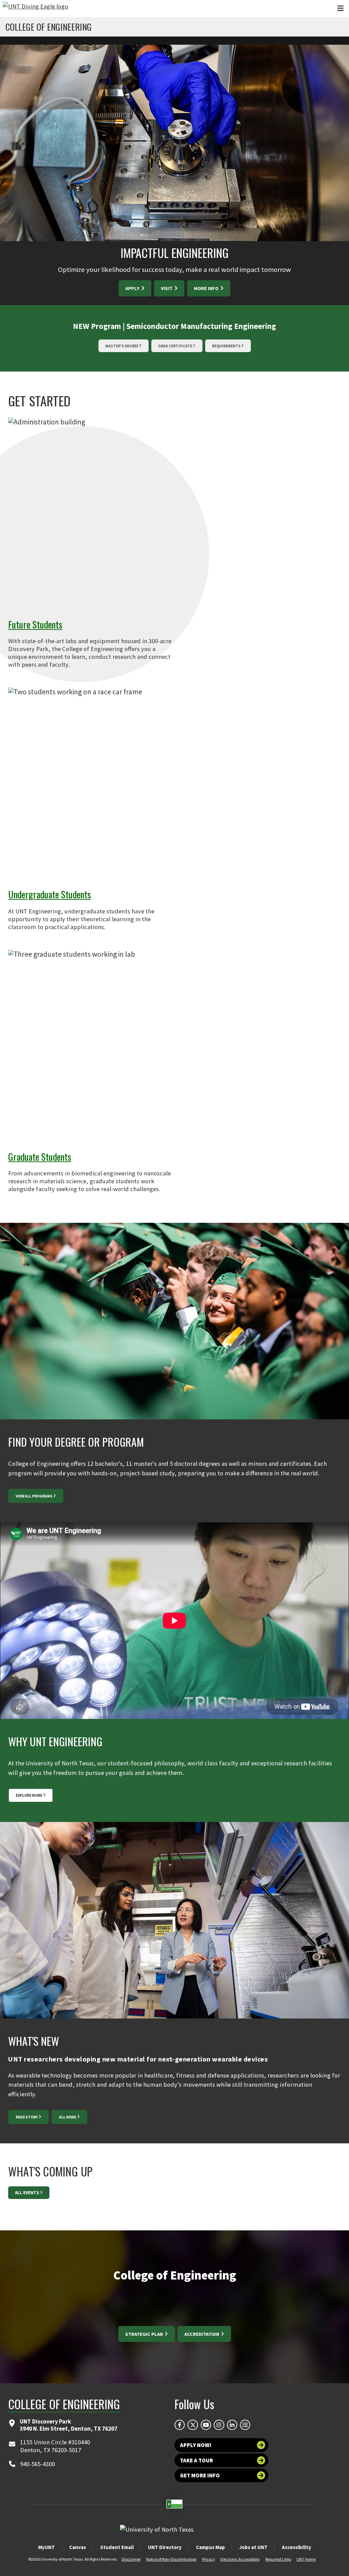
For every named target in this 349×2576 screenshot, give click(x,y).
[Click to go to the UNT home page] (35, 9)
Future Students (35, 624)
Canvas (78, 2547)
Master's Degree (122, 346)
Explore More (29, 1795)
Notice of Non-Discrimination (171, 2559)
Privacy (209, 2559)
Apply (133, 288)
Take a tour (196, 2460)
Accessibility (297, 2547)
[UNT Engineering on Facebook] (180, 2425)
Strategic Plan (145, 2334)
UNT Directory (165, 2547)
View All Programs (34, 1496)
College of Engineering (49, 27)
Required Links (278, 2559)
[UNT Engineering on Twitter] (193, 2425)
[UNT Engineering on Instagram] (219, 2425)
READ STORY (27, 2117)
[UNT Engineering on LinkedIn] (232, 2425)
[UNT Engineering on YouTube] (206, 2425)
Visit (167, 288)
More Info (207, 288)
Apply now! (196, 2445)
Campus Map (210, 2547)
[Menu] (340, 8)
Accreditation (202, 2334)
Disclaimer (131, 2559)
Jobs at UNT (253, 2547)
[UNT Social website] (245, 2425)
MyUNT (47, 2547)
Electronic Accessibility (240, 2559)
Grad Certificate (175, 346)
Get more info (200, 2475)
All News (68, 2117)
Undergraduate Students (50, 894)
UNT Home (306, 2559)
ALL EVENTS (27, 2193)
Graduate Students (40, 1156)
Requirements (226, 346)
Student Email (117, 2547)
